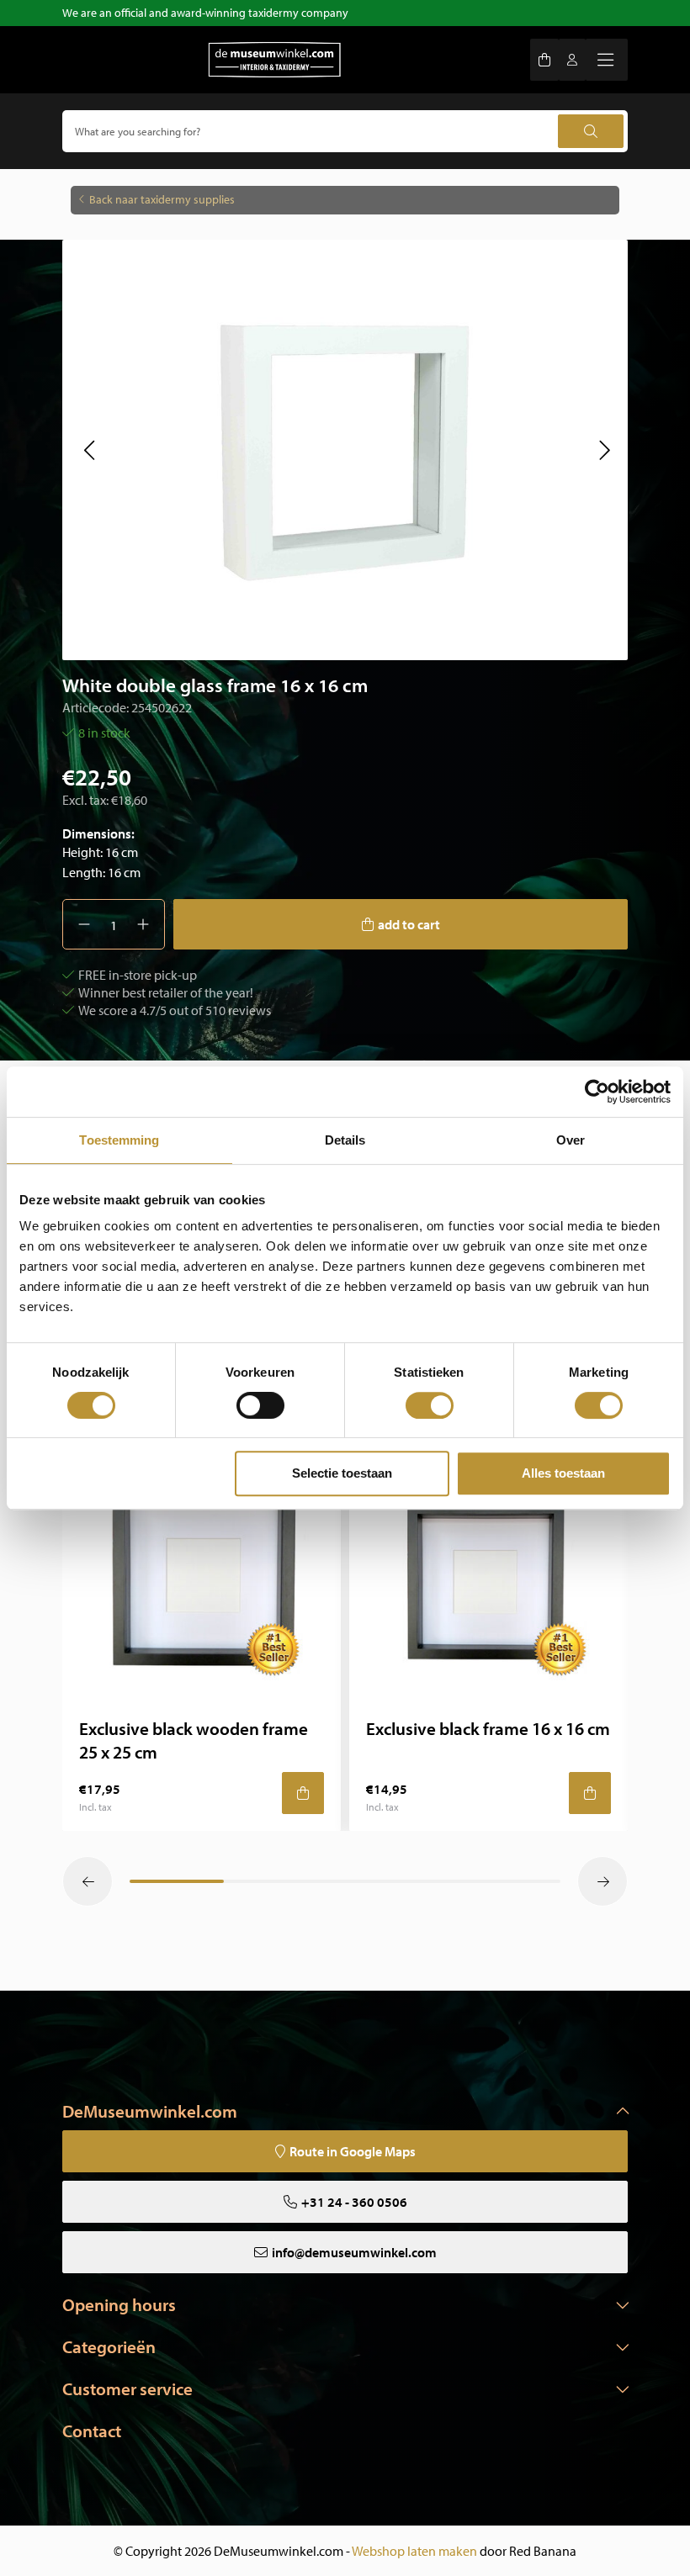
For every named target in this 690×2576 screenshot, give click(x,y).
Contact (92, 2431)
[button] (89, 450)
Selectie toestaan (342, 1473)
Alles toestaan (563, 1473)
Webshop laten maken (414, 2551)
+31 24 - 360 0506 (354, 2202)
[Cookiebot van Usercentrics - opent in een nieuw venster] (597, 1092)
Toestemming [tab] (119, 1140)
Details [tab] (345, 1140)
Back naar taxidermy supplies (162, 199)
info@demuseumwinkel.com (354, 2252)
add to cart (409, 924)
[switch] (260, 1405)
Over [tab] (571, 1140)
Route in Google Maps (353, 2151)
